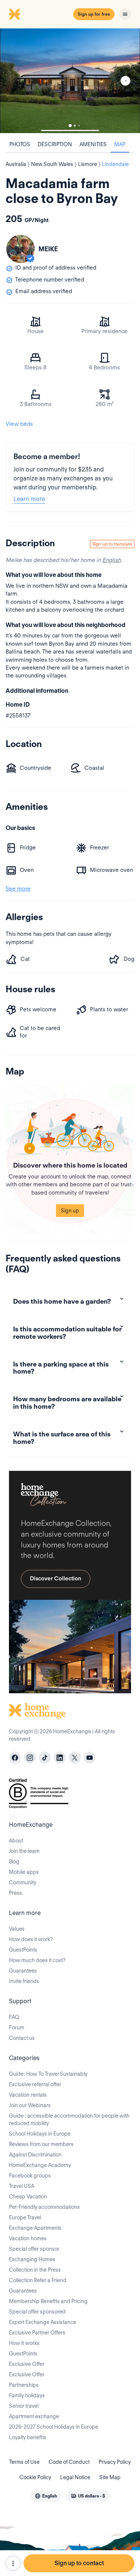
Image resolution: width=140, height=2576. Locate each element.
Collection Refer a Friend (38, 2280)
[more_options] (13, 2563)
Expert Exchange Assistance (43, 2322)
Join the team (24, 1851)
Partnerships (24, 2385)
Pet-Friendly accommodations (44, 2207)
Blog (14, 1862)
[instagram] (30, 1758)
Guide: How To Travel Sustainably (48, 2074)
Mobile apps (24, 1872)
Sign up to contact (79, 2563)
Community (23, 1882)
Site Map (110, 2477)
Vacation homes (28, 2238)
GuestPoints (23, 1950)
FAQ (14, 2017)
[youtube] (90, 1758)
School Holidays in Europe (40, 2134)
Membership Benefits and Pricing (48, 2301)
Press (15, 1893)
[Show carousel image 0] (70, 81)
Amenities (93, 144)
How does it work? (31, 1939)
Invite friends (24, 1981)
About (16, 1841)
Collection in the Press (35, 2270)
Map (120, 144)
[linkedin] (60, 1758)
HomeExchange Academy (40, 2165)
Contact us (22, 2038)
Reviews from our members (41, 2144)
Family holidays (27, 2395)
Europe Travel (25, 2217)
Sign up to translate (112, 544)
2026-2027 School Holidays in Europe (54, 2427)
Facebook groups (30, 2176)
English (111, 560)
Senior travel (24, 2406)
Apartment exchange (34, 2416)
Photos (20, 144)
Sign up (70, 1211)
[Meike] (21, 249)
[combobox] (46, 2496)
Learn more (29, 499)
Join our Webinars (30, 2105)
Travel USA (22, 2186)
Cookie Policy (35, 2477)
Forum (17, 2028)
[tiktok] (45, 1758)
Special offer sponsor (34, 2249)
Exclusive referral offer (35, 2084)
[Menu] (125, 14)
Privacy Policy (115, 2462)
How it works (24, 2343)
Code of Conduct (69, 2462)
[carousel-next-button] (125, 81)
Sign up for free (94, 14)
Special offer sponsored (37, 2312)
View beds (19, 424)
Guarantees (23, 1971)
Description (55, 144)
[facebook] (15, 1758)
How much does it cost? (37, 1960)
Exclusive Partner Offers (37, 2333)
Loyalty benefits (28, 2437)
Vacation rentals (28, 2095)
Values (17, 1929)
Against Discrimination (35, 2155)
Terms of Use (24, 2462)
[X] (75, 1758)
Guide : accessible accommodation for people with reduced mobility (69, 2119)
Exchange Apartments (35, 2228)
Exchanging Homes (32, 2259)
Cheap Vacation (28, 2197)
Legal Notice (75, 2477)
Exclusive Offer (27, 2364)
